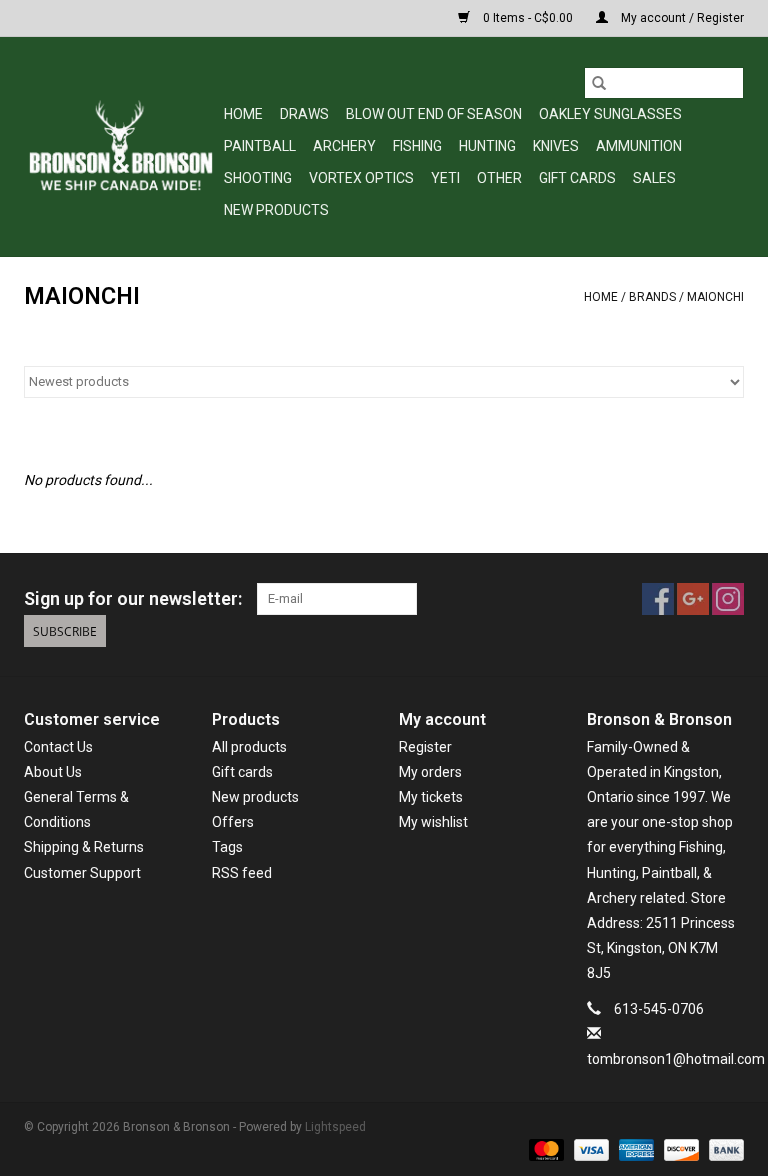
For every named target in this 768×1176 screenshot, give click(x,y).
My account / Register (681, 18)
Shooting (258, 178)
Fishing (417, 146)
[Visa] (589, 1149)
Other (499, 178)
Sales (654, 178)
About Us (53, 772)
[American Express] (634, 1149)
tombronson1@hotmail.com (676, 1059)
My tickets (431, 797)
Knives (556, 146)
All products (249, 747)
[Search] (599, 83)
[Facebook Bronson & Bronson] (658, 599)
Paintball (260, 146)
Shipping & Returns (84, 847)
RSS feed (242, 873)
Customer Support (82, 873)
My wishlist (433, 822)
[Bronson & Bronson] (121, 146)
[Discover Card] (679, 1149)
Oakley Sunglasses (610, 114)
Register (425, 747)
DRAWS (304, 114)
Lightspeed (335, 1127)
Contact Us (58, 747)
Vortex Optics (361, 178)
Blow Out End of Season (434, 114)
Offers (233, 822)
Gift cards (577, 178)
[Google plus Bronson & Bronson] (693, 599)
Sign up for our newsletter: (133, 598)
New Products (276, 210)
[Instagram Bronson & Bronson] (728, 599)
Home (243, 114)
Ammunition (639, 146)
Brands (652, 297)
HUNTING (487, 146)
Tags (227, 847)
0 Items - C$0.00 (528, 18)
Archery (344, 146)
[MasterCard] (544, 1149)
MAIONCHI (715, 297)
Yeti (445, 178)
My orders (430, 772)
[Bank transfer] (723, 1149)
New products (255, 797)
